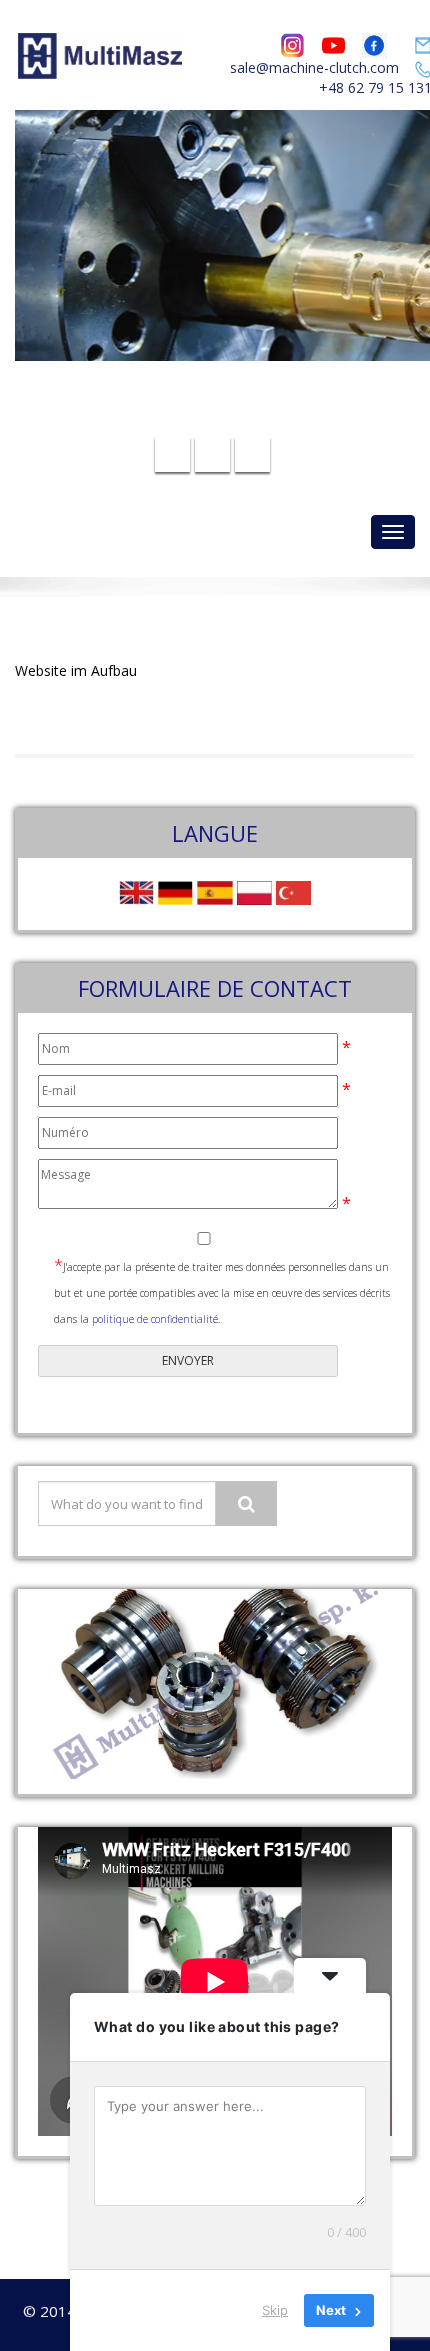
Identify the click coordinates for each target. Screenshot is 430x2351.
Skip (275, 2310)
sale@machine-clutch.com (314, 67)
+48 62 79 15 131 (227, 419)
